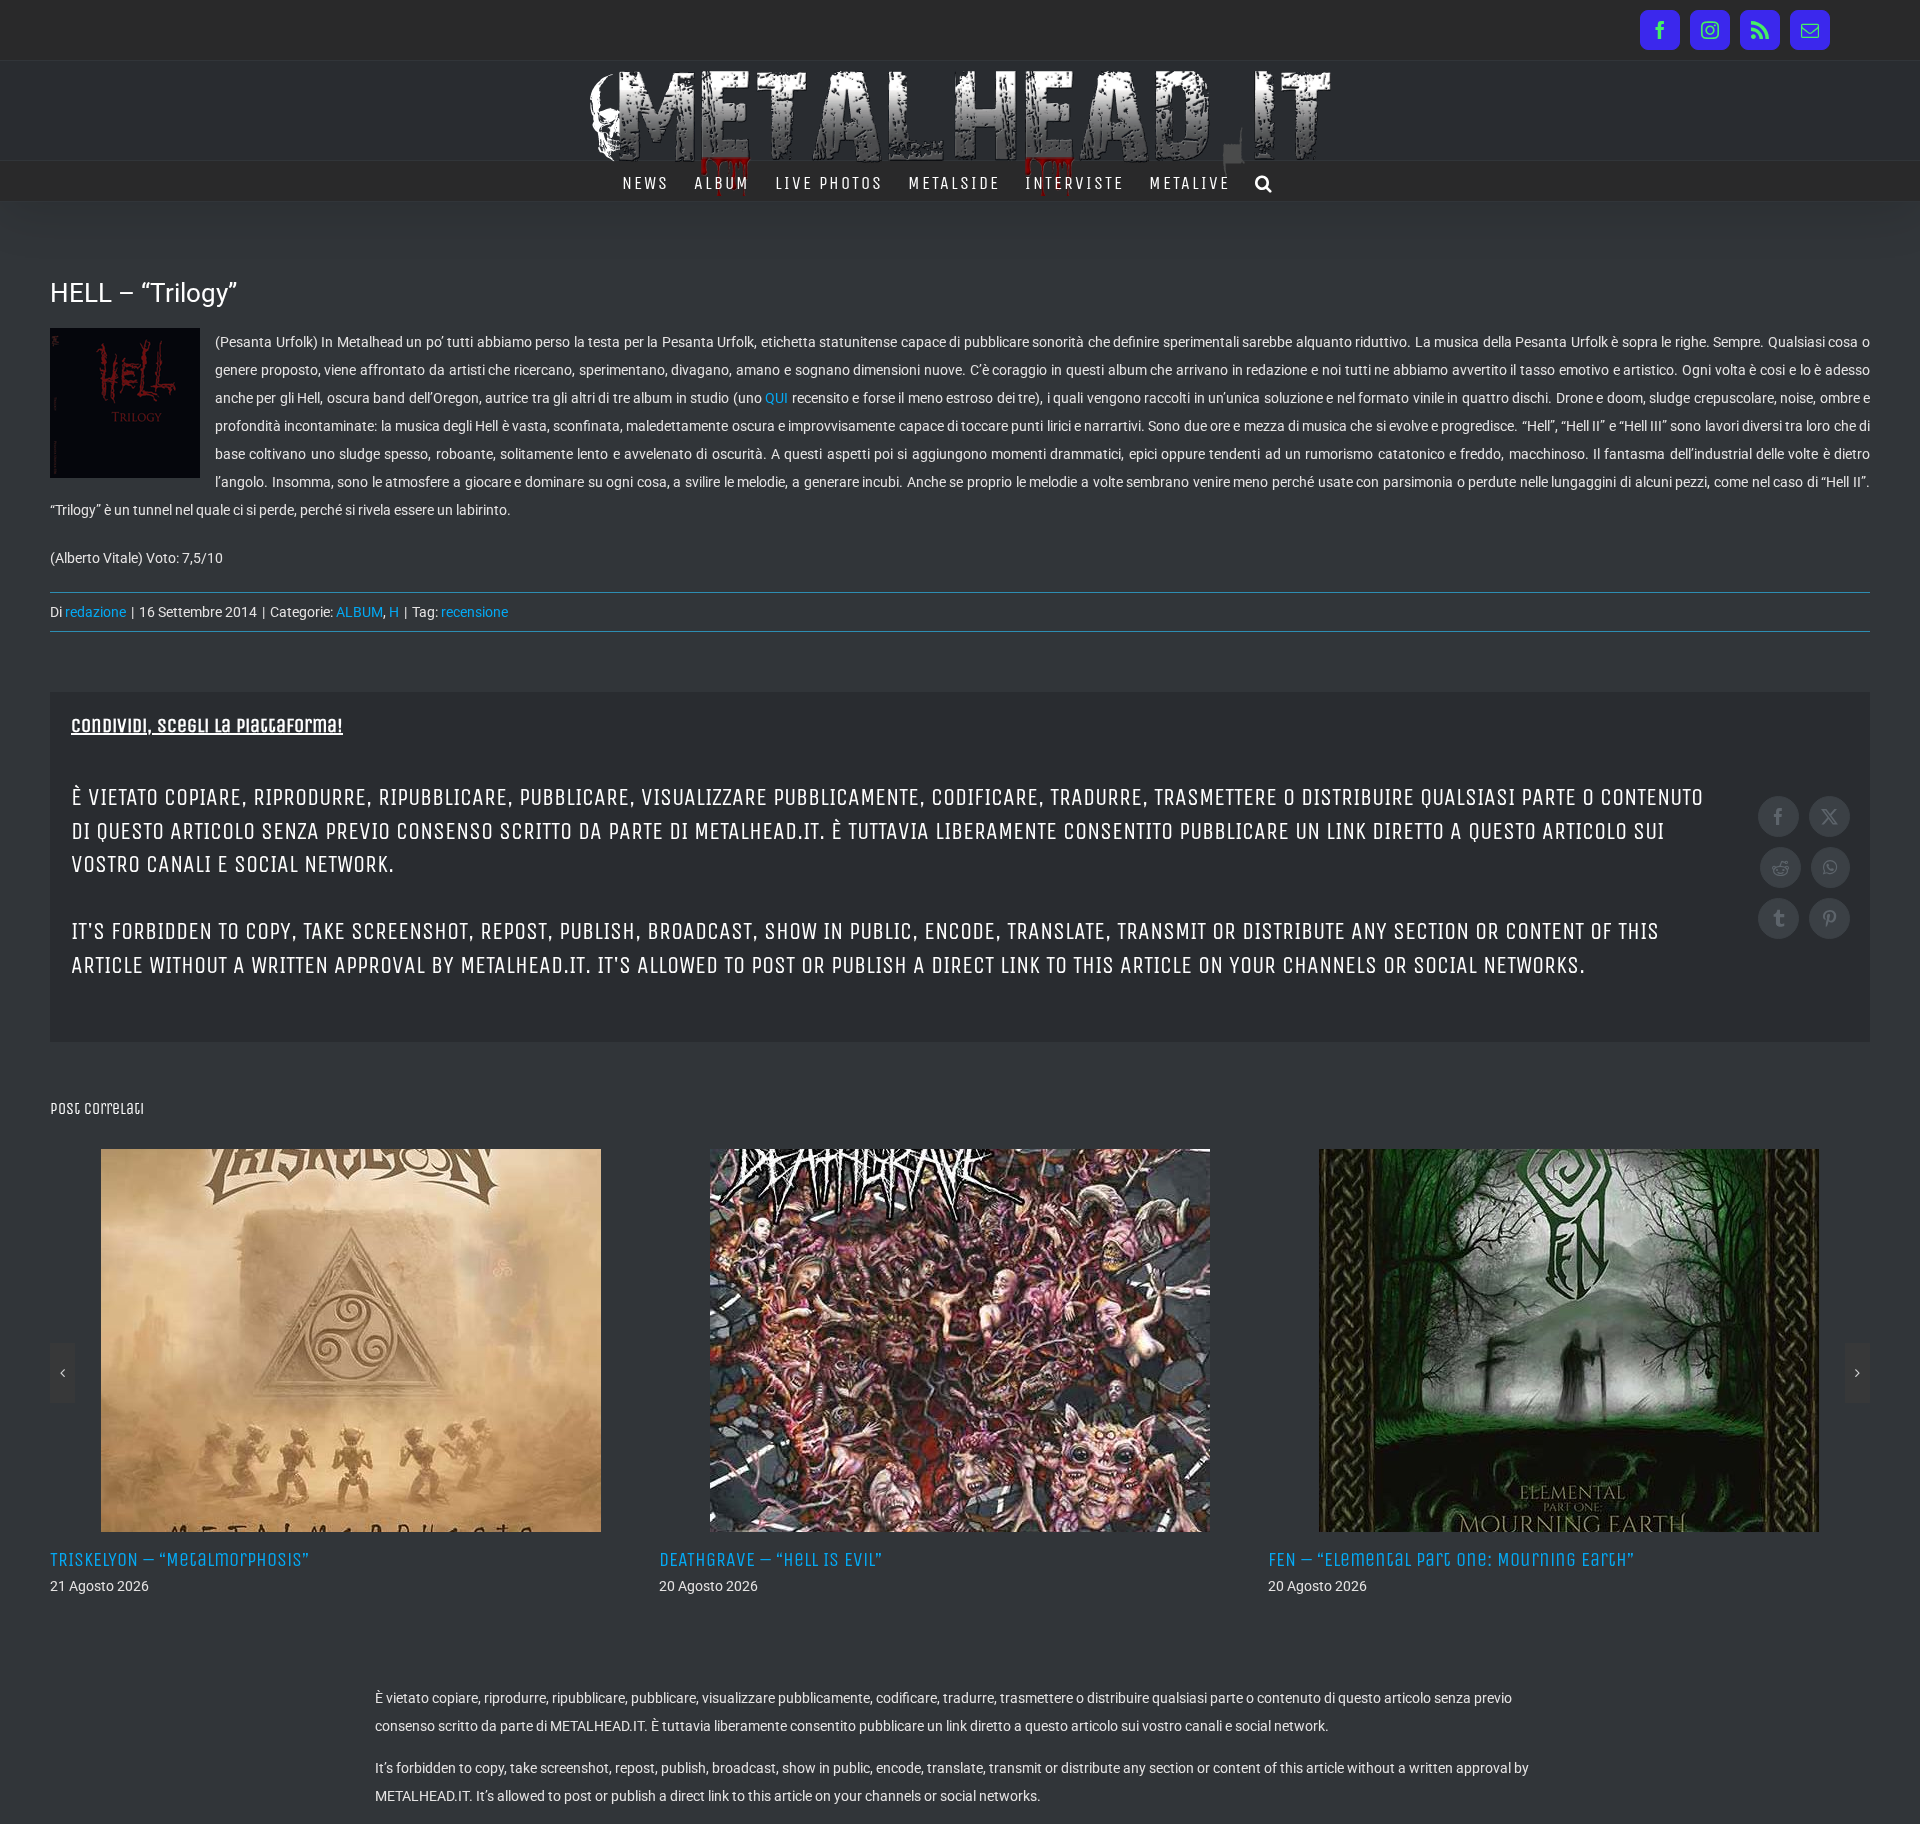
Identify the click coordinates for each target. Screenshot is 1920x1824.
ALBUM (359, 612)
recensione (474, 612)
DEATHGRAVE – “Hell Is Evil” (677, 1559)
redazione (95, 612)
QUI (776, 398)
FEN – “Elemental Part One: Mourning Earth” (1358, 1559)
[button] (1264, 181)
